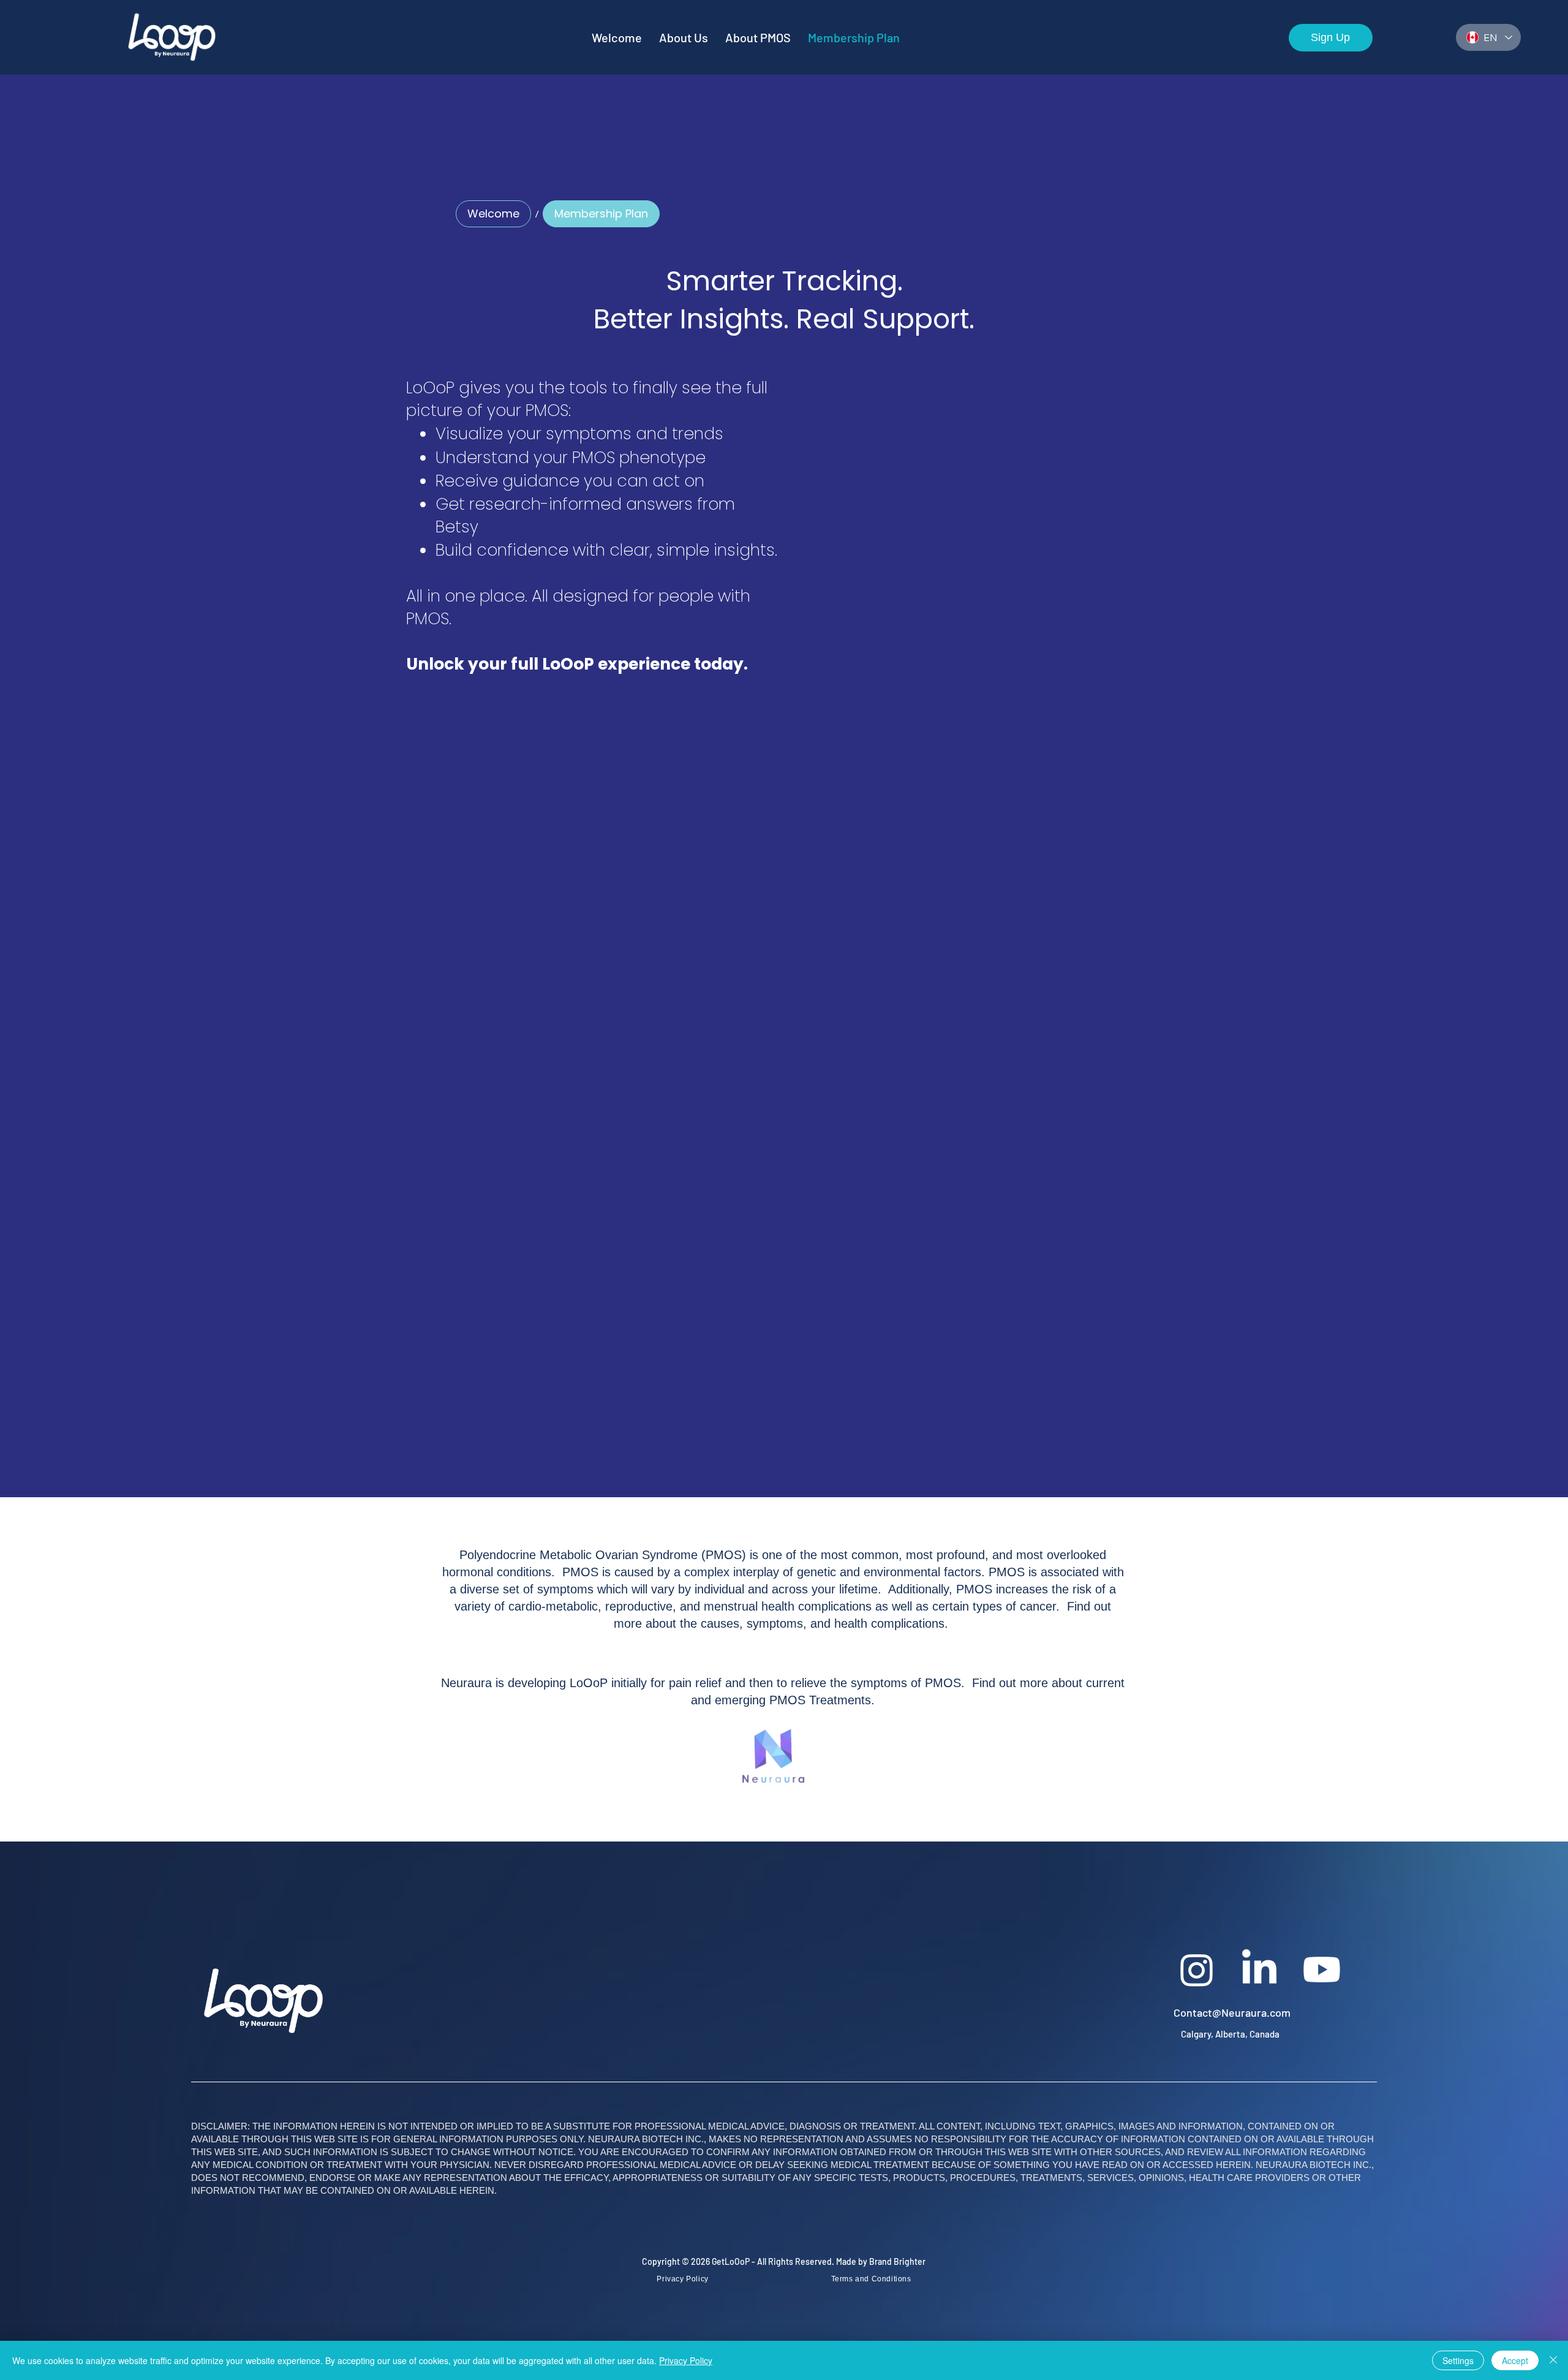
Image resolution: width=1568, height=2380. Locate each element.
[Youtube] (1322, 1970)
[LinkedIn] (1259, 1970)
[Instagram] (1197, 1970)
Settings (1458, 2360)
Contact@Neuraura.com (1232, 2012)
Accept (1515, 2360)
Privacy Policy (686, 2360)
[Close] (1553, 2360)
